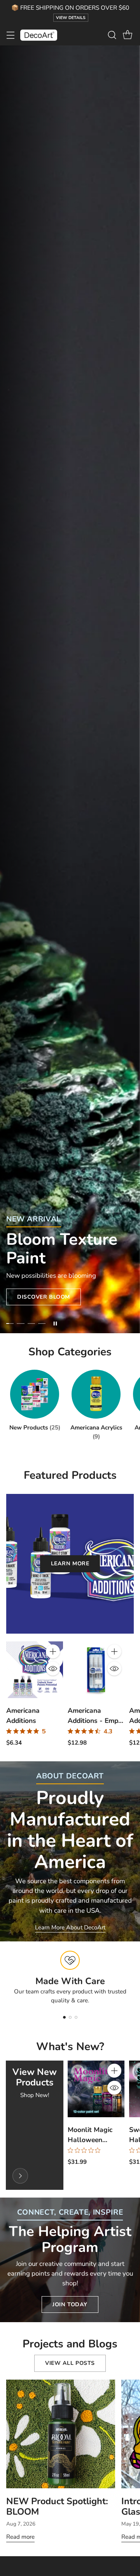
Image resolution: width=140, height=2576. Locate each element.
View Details (71, 18)
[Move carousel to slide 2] (20, 1324)
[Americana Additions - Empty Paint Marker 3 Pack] (96, 1670)
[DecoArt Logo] (39, 35)
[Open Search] (112, 35)
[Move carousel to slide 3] (31, 1324)
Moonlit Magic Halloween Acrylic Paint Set (94, 2140)
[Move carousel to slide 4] (42, 1324)
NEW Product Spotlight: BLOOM (57, 2506)
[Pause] (55, 1324)
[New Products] (20, 2176)
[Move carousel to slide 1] (10, 1324)
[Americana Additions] (35, 1670)
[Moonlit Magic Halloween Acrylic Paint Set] (96, 2089)
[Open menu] (10, 35)
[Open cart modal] (127, 35)
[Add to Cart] (53, 1651)
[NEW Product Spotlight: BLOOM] (61, 2434)
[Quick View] (53, 1669)
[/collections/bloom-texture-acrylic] (70, 690)
